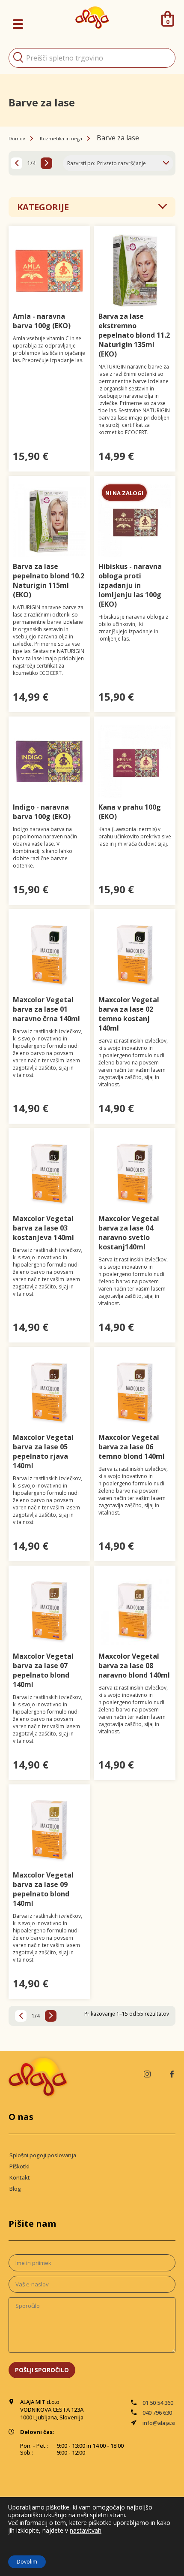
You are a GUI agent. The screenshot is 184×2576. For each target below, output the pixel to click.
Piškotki (19, 2166)
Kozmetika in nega (61, 138)
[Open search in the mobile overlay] (92, 58)
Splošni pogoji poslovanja (43, 2155)
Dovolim (27, 2562)
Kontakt (20, 2177)
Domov (17, 138)
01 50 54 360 (158, 2403)
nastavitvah (86, 2531)
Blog (15, 2189)
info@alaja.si (159, 2423)
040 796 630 (157, 2413)
